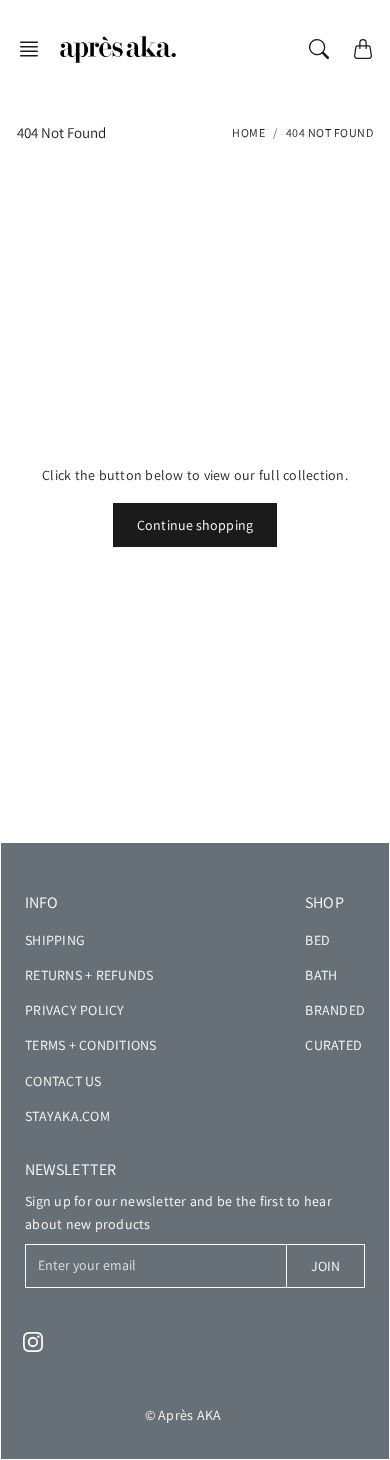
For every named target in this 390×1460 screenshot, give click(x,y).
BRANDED (335, 1010)
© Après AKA (183, 1415)
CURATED (333, 1045)
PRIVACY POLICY (75, 1010)
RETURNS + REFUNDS (89, 975)
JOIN (325, 1266)
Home (248, 132)
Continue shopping (195, 525)
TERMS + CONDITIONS (91, 1045)
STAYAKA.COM (67, 1116)
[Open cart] (363, 49)
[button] (35, 49)
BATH (321, 975)
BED (317, 940)
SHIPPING (55, 940)
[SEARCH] (319, 49)
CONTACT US (63, 1081)
